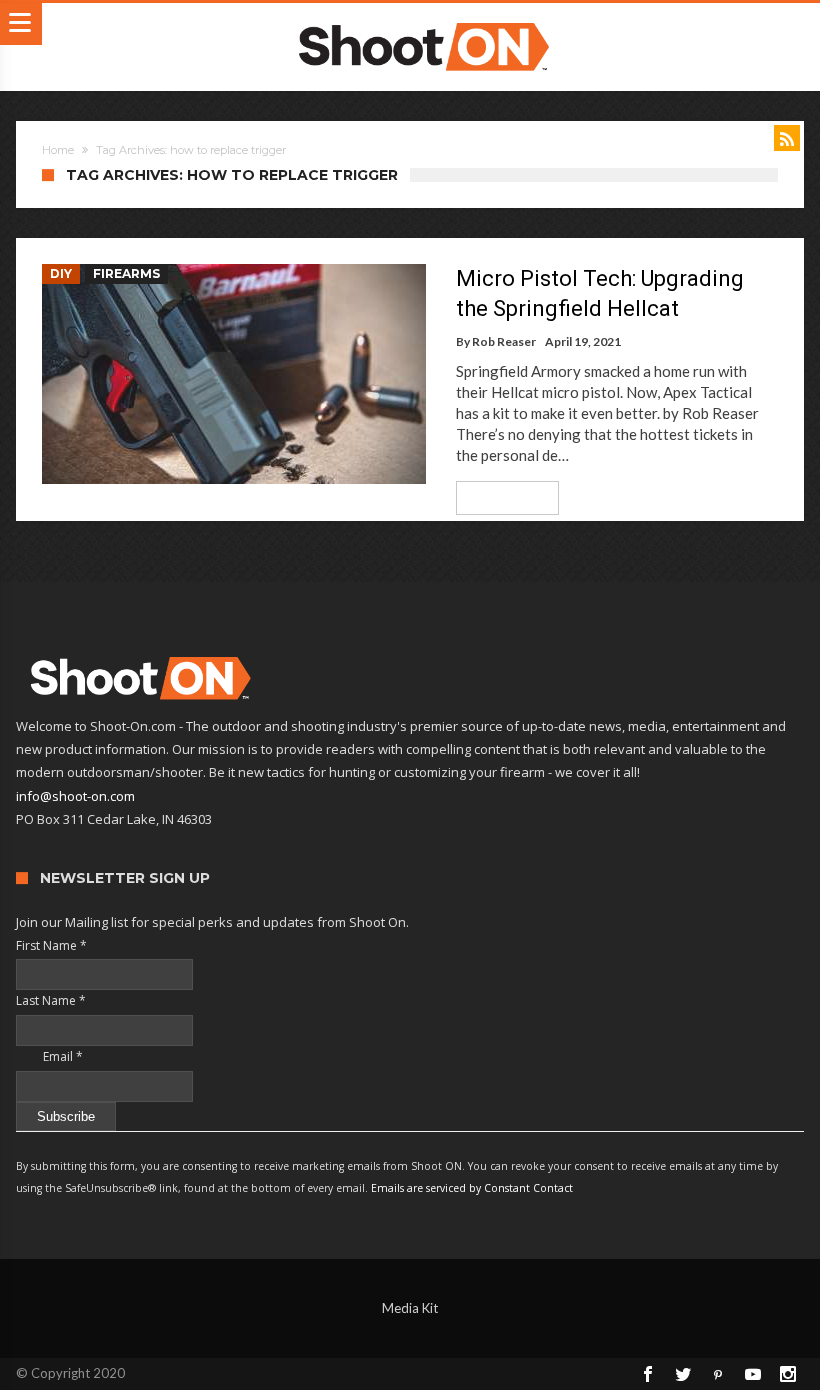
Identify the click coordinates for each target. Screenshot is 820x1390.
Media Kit (410, 1308)
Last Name (51, 1000)
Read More (500, 497)
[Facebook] (648, 1374)
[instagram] (788, 1374)
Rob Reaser (504, 341)
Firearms (126, 273)
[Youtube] (753, 1374)
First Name (51, 945)
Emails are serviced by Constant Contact (472, 1188)
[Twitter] (683, 1374)
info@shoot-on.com (75, 796)
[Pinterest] (718, 1374)
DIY (61, 273)
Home (58, 150)
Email (49, 1056)
